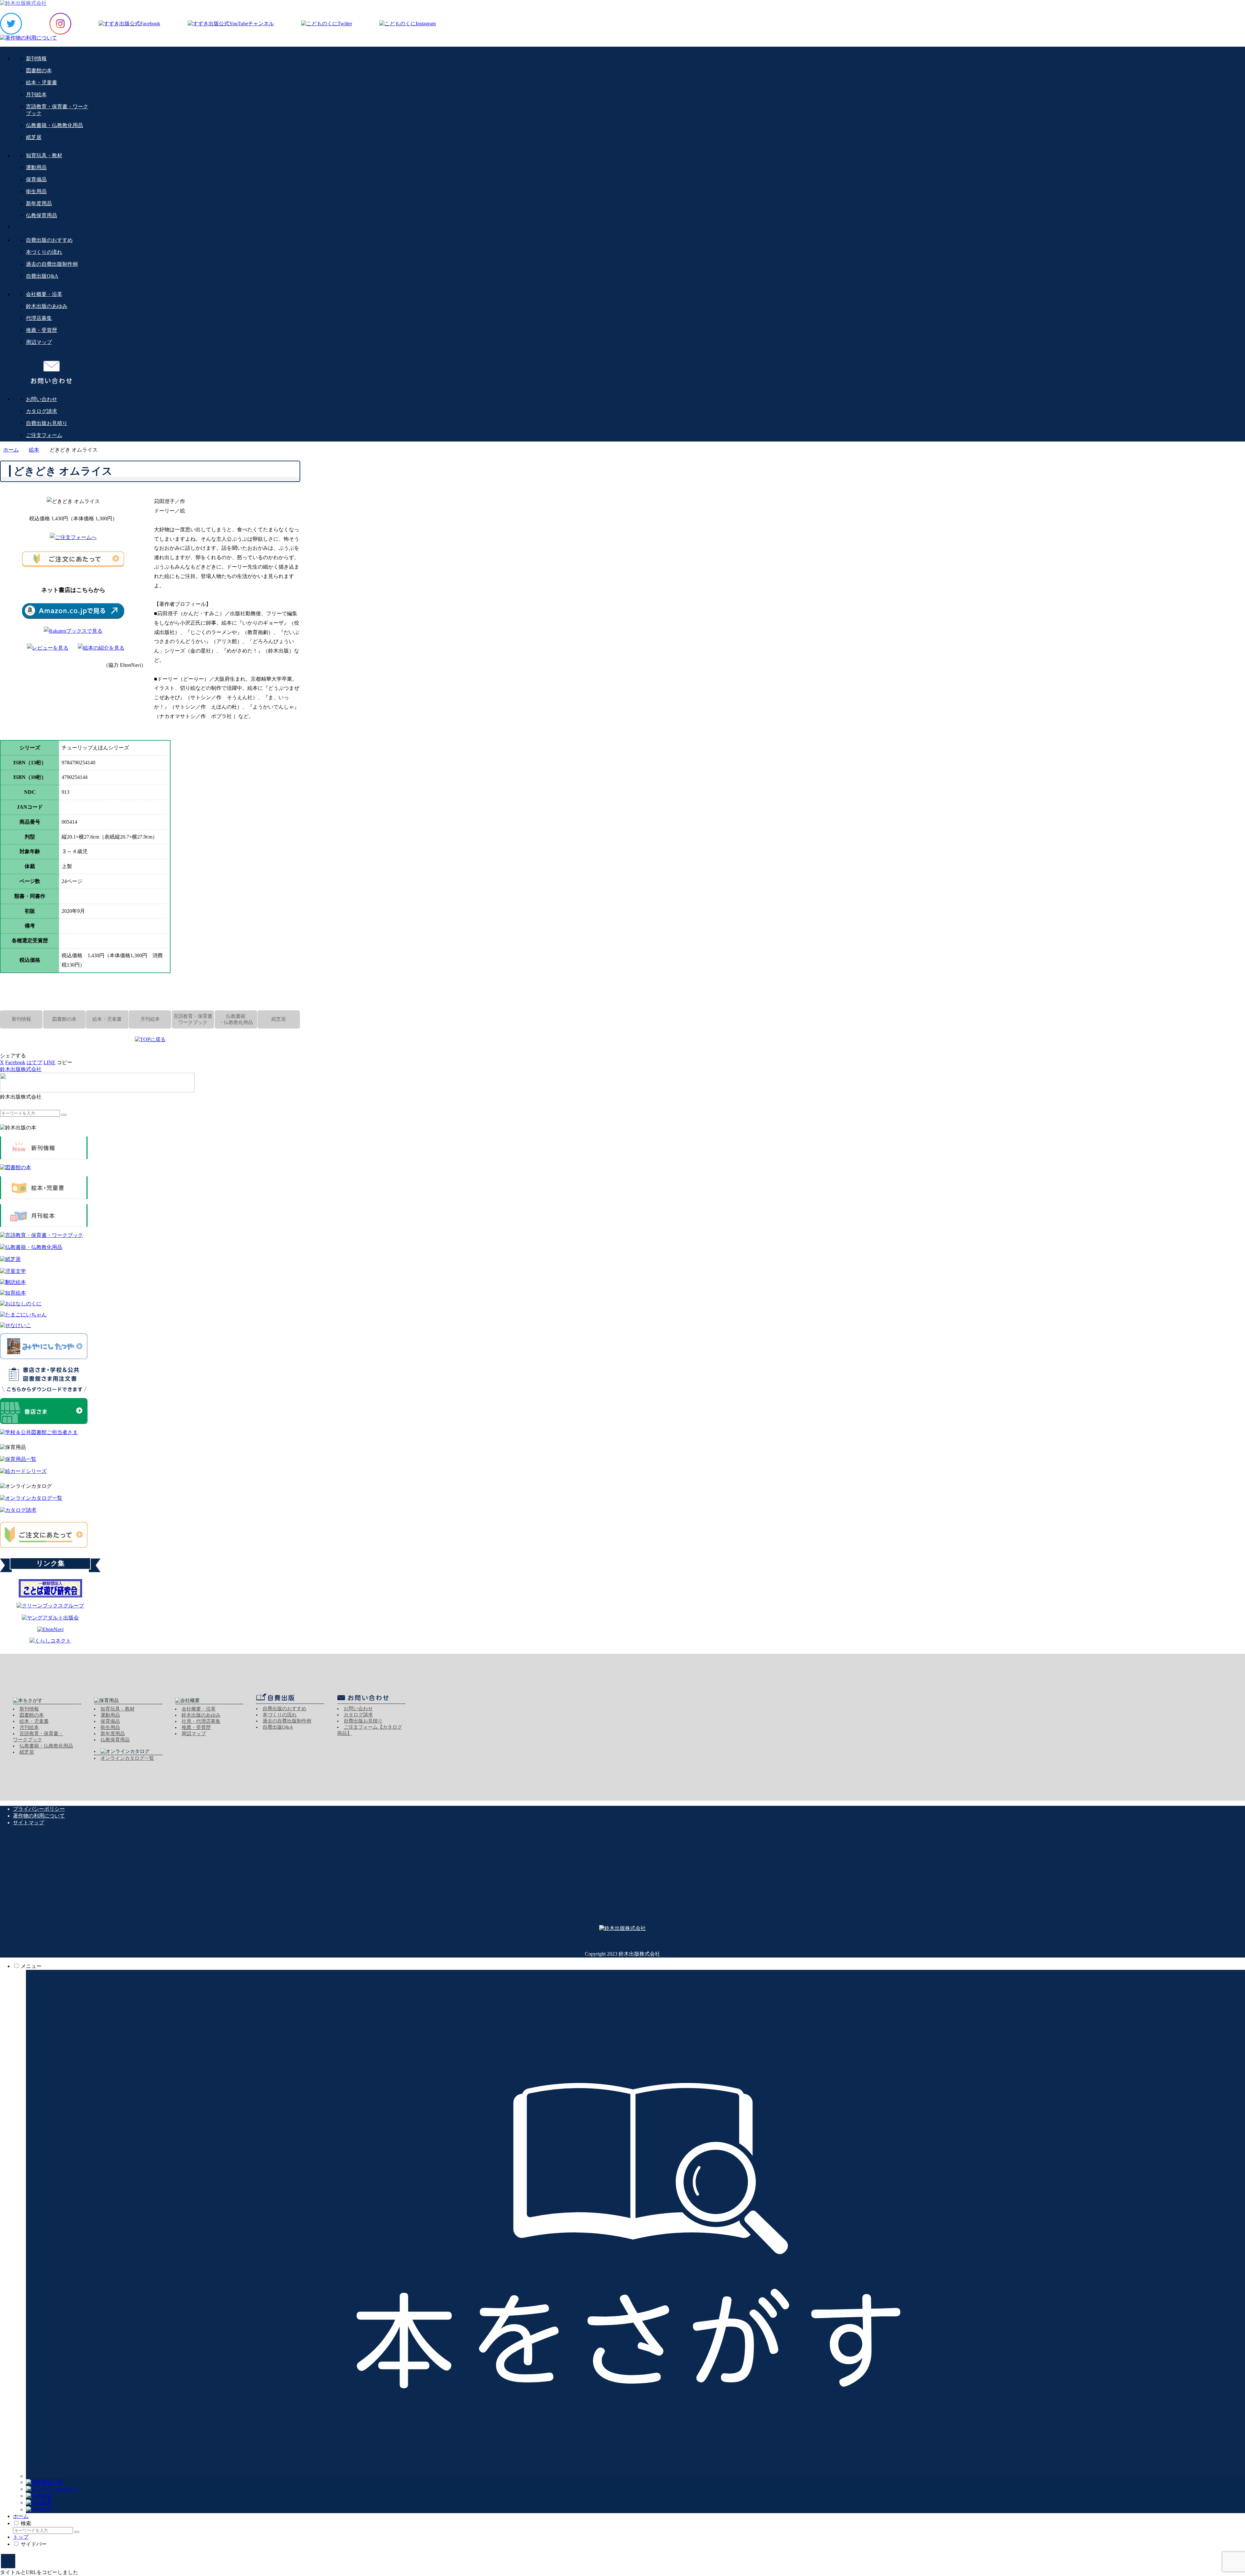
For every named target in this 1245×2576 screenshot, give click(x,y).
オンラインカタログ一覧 (127, 1758)
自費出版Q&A (278, 1727)
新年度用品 (113, 1734)
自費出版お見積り (363, 1721)
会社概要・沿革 (199, 1709)
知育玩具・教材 (118, 1709)
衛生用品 (110, 1727)
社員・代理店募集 (201, 1721)
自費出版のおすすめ (285, 1709)
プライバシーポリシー (39, 1809)
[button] (65, 1062)
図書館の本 (32, 1715)
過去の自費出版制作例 (287, 1721)
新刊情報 (29, 1709)
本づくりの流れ (280, 1715)
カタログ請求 (358, 1715)
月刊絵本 (29, 1727)
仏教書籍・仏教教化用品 (46, 1746)
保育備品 (110, 1721)
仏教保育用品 (115, 1740)
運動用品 (110, 1715)
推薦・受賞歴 (196, 1727)
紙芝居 (27, 1752)
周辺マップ (194, 1734)
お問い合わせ (358, 1709)
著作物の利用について (39, 1816)
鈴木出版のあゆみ (201, 1715)
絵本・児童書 (34, 1721)
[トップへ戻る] (8, 2561)
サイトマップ (29, 1823)
